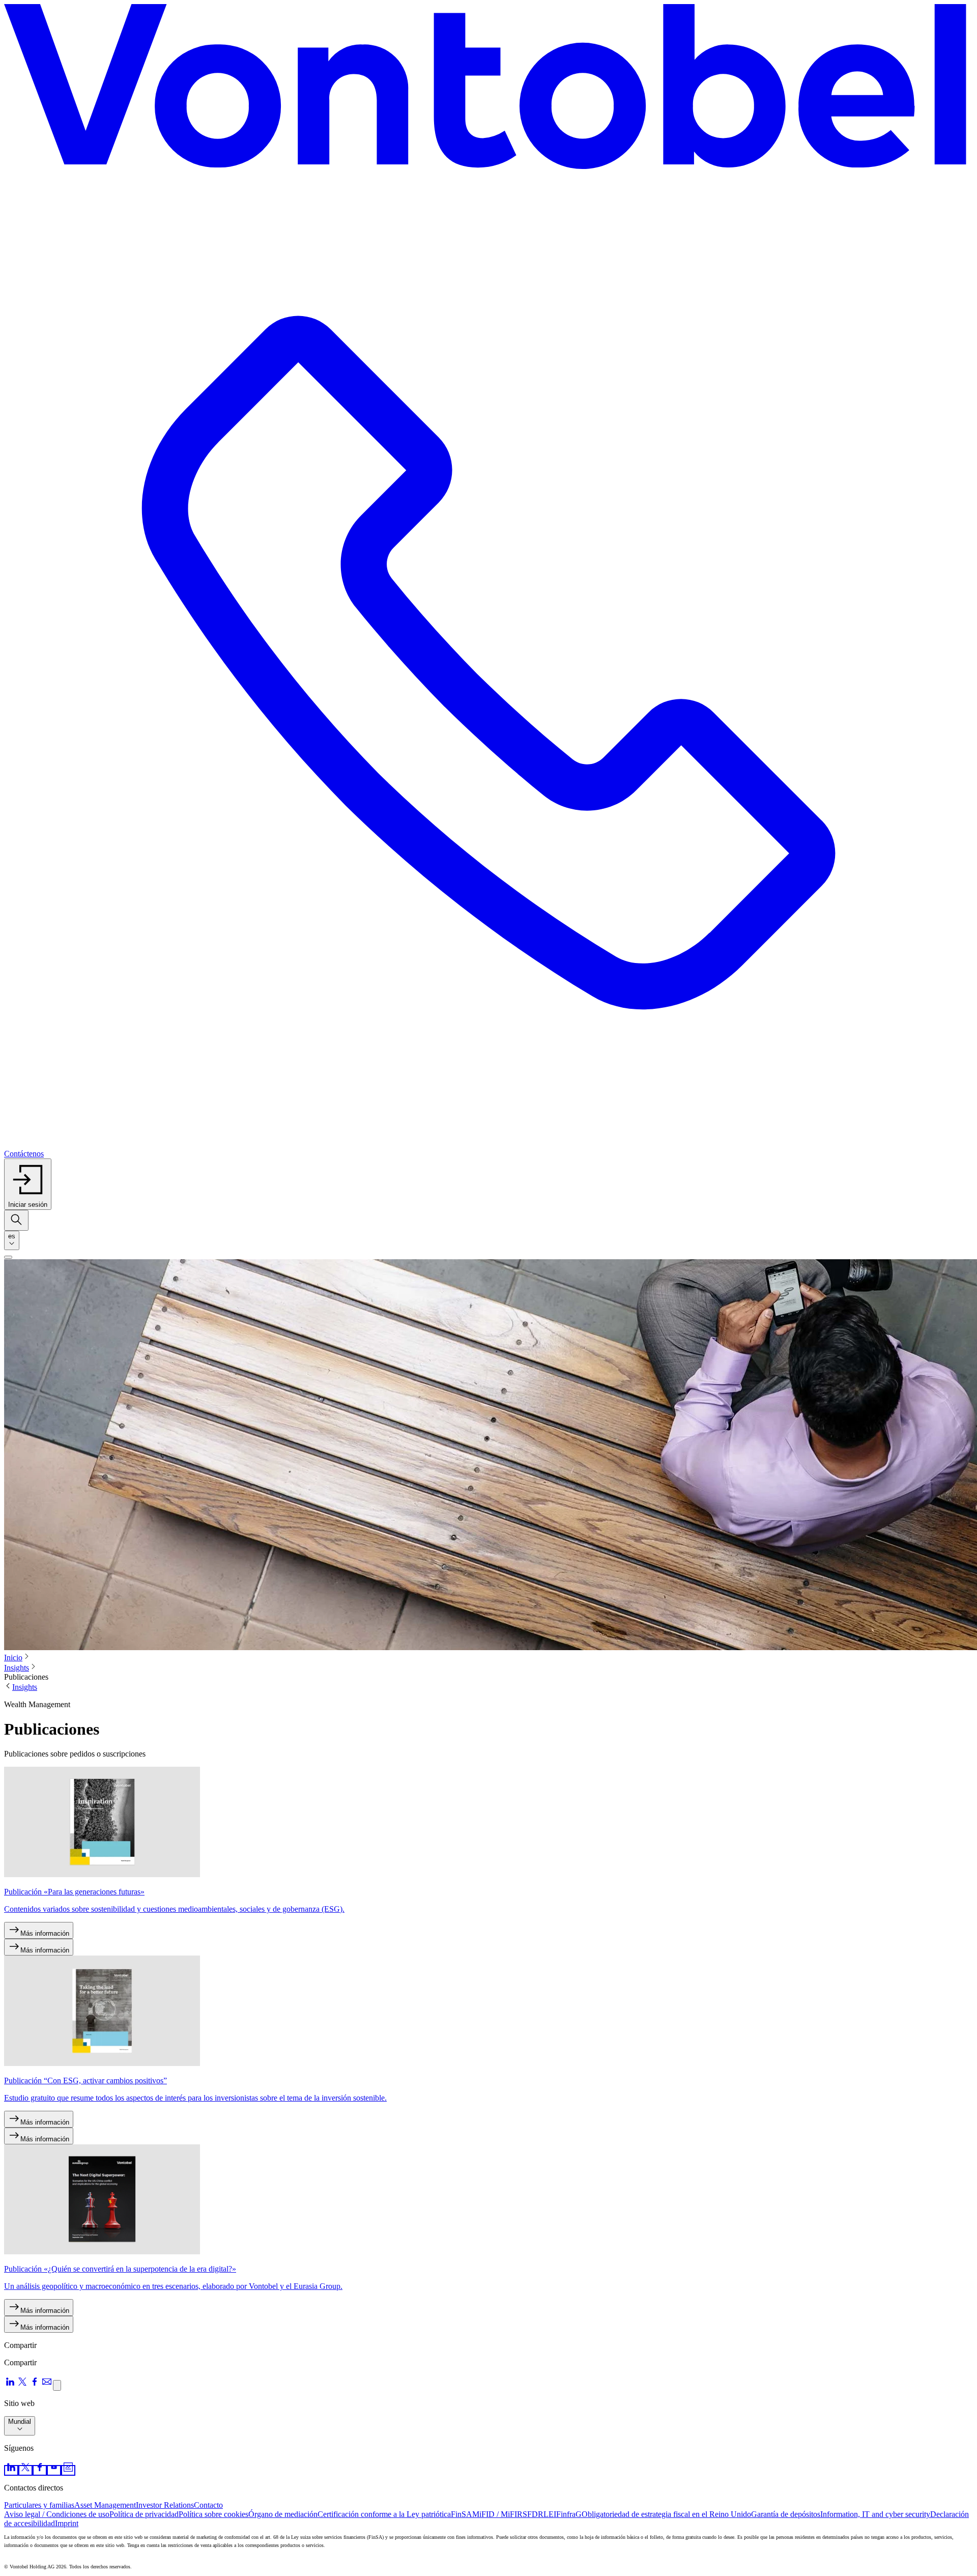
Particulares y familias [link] (39, 2505)
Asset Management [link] (105, 2505)
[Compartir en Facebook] (35, 2385)
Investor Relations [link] (165, 2505)
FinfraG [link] (569, 2514)
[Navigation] (8, 1257)
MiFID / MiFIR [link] (497, 2514)
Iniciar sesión (28, 1205)
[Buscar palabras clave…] (16, 1220)
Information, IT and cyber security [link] (875, 2514)
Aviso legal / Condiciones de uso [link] (57, 2514)
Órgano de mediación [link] (283, 2514)
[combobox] (12, 1240)
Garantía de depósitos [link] (786, 2514)
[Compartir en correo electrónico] (47, 2385)
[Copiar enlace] (57, 2385)
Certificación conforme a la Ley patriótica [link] (384, 2514)
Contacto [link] (208, 2505)
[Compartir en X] (22, 2385)
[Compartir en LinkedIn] (10, 2385)
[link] (11, 2470)
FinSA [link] (462, 2514)
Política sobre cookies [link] (213, 2514)
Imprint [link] (67, 2523)
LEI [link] (550, 2514)
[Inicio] (489, 91)
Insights (17, 1668)
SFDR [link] (533, 2514)
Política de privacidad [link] (144, 2514)
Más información (45, 1933)
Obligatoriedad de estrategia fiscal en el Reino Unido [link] (666, 2514)
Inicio (13, 1658)
